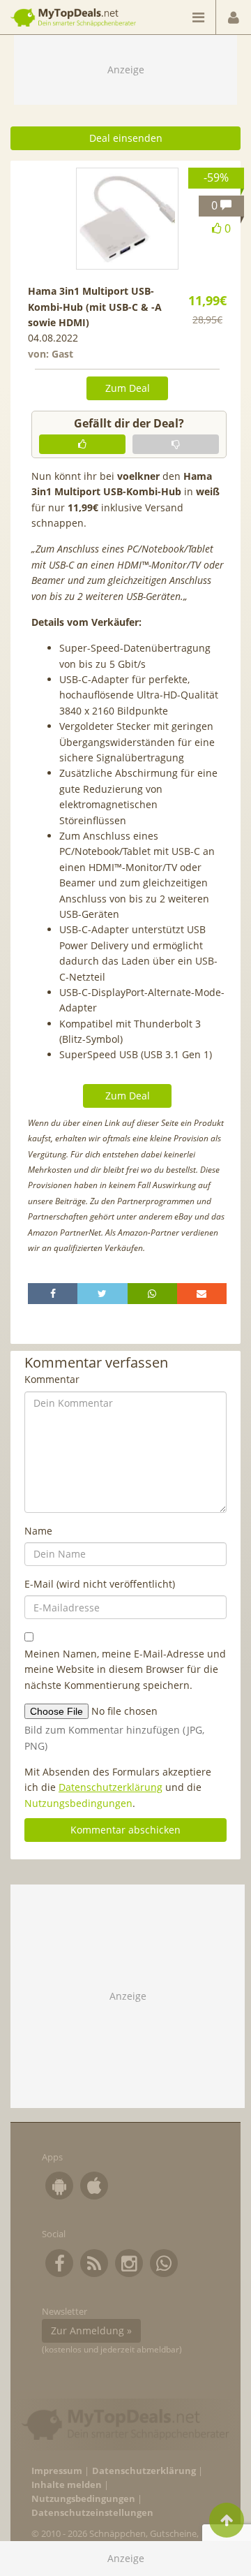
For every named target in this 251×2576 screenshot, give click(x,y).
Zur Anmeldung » (91, 2330)
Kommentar (52, 1379)
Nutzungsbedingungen (78, 1803)
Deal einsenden (126, 138)
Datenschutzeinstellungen (92, 2513)
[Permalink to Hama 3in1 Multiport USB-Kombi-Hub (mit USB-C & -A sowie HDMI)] (127, 219)
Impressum (57, 2471)
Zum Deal (128, 388)
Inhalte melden (67, 2485)
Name (38, 1531)
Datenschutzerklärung (111, 1787)
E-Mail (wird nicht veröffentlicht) (100, 1584)
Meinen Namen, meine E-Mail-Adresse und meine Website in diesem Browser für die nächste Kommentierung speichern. (125, 1669)
